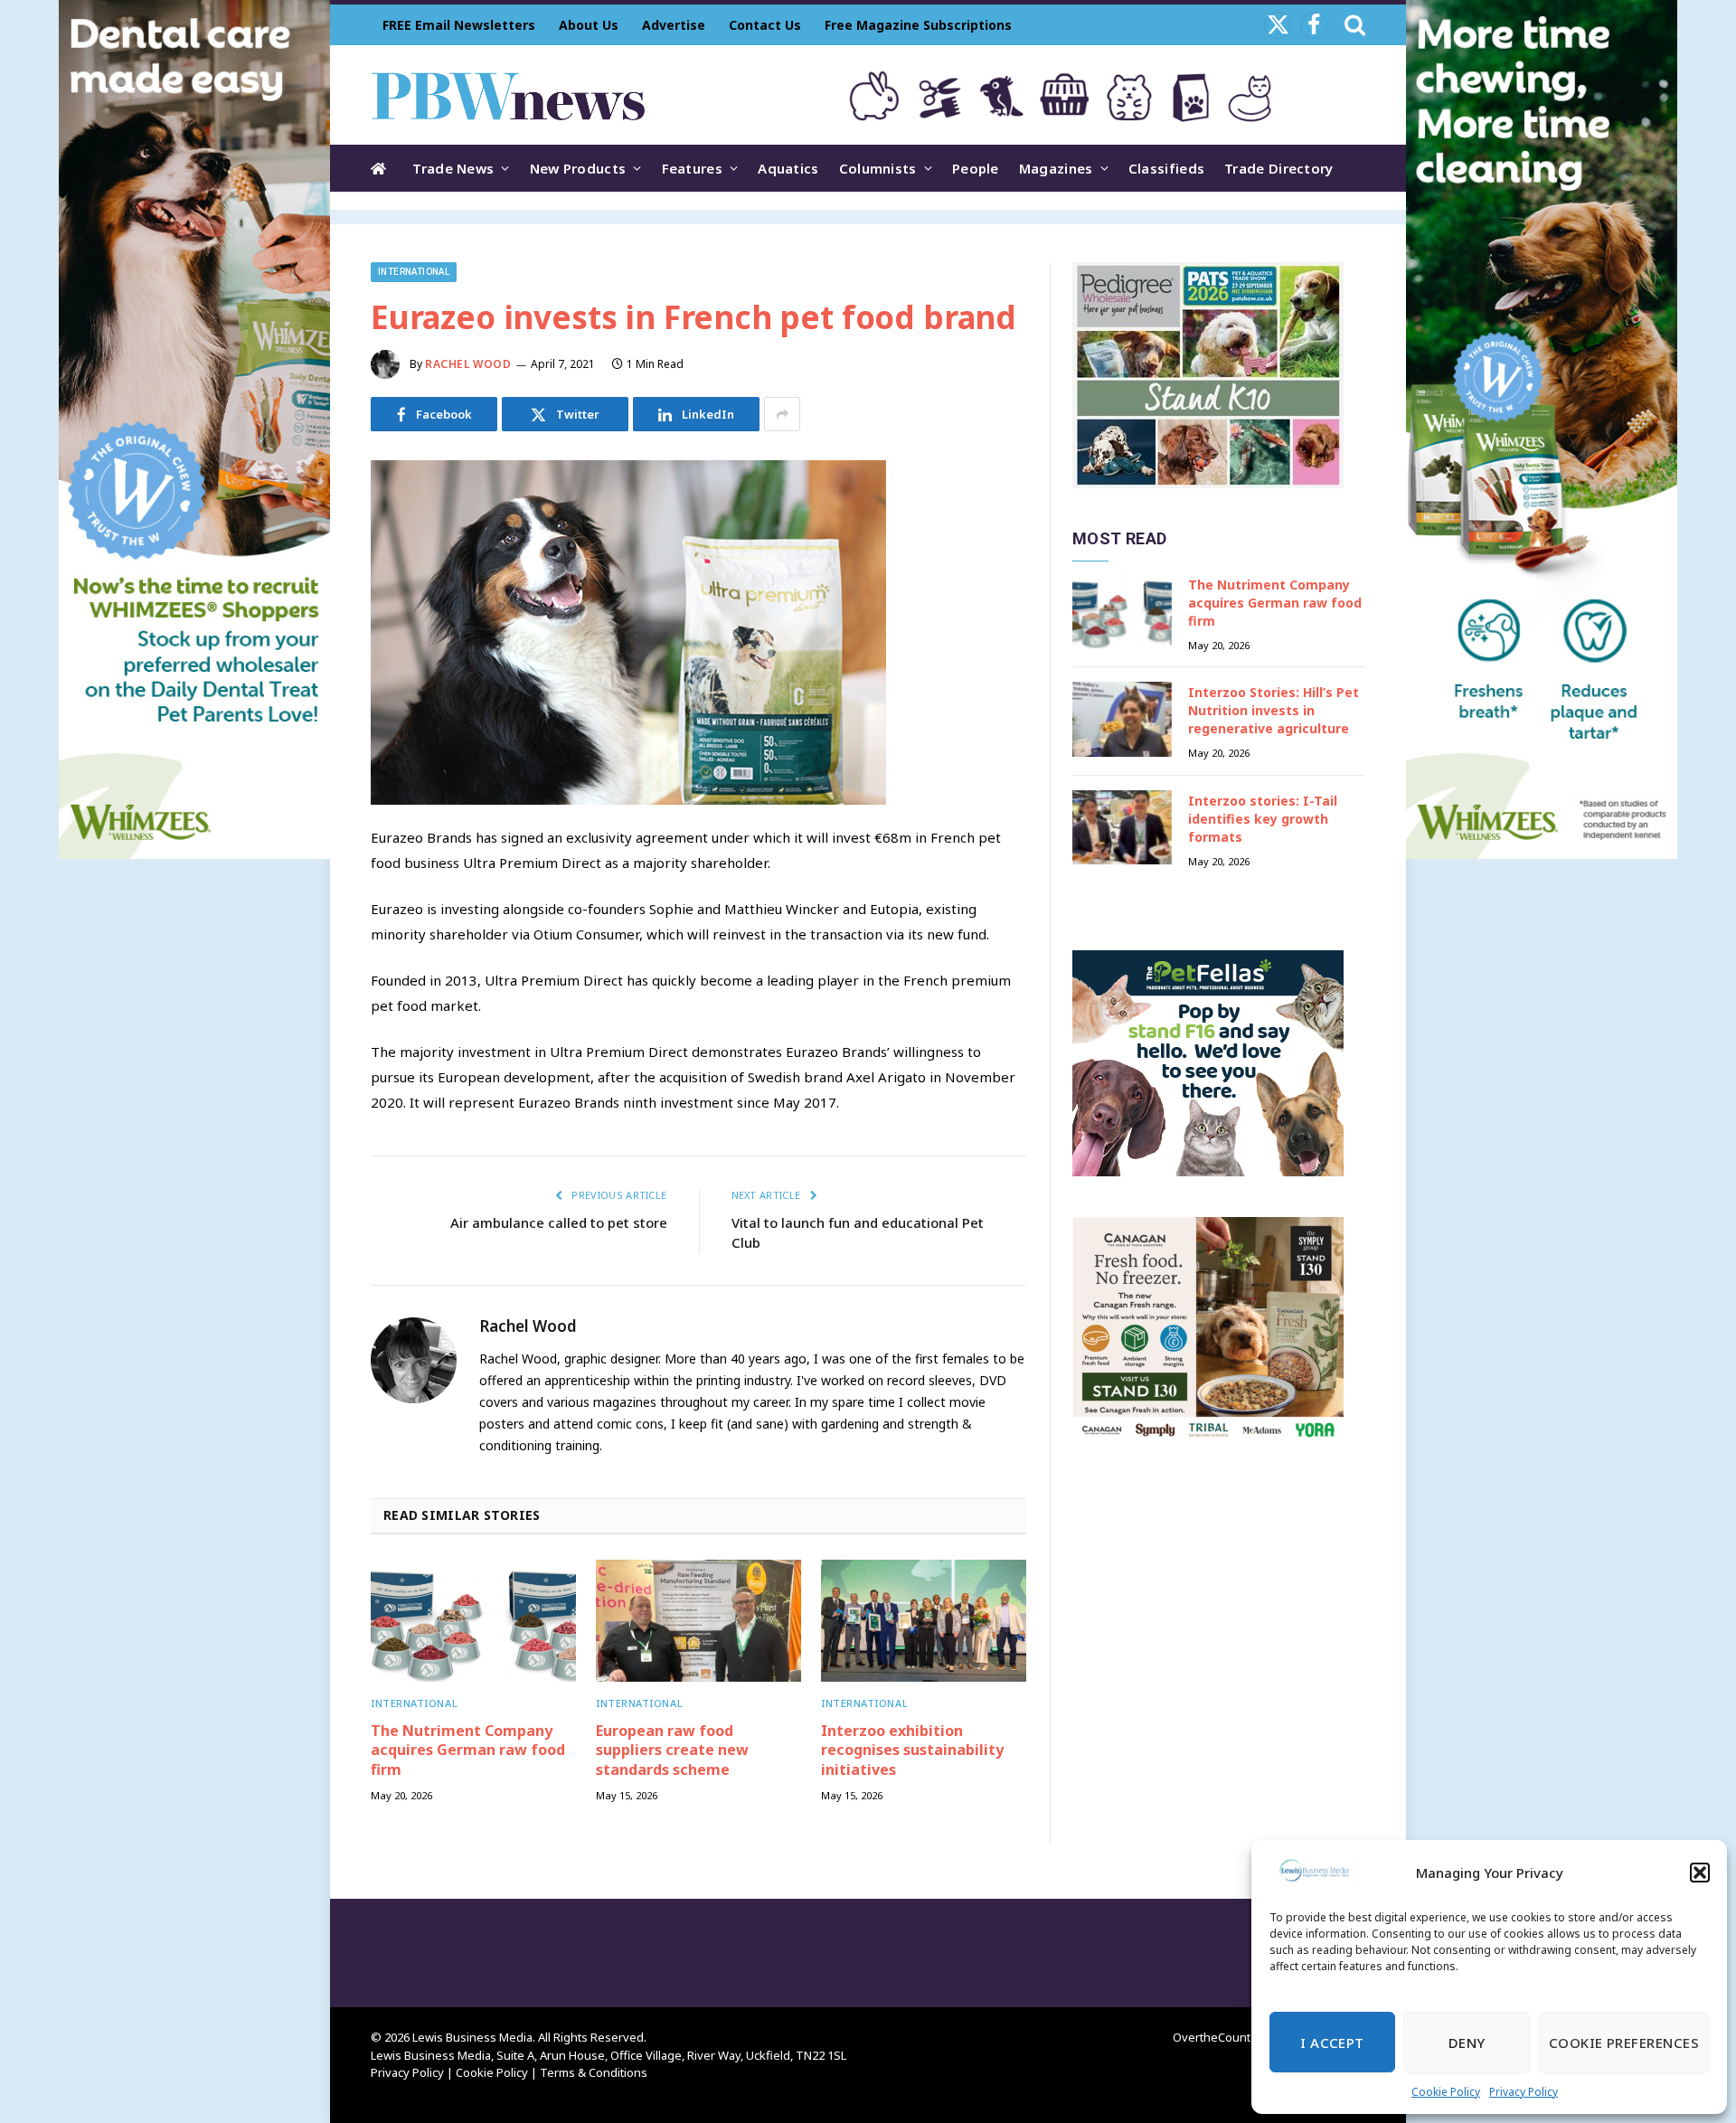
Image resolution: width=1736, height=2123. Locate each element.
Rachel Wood (468, 364)
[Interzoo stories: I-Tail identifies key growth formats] (1122, 828)
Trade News (453, 168)
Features (692, 168)
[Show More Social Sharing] (782, 414)
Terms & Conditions (594, 2072)
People (976, 168)
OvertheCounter (1217, 2037)
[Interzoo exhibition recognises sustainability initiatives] (924, 1621)
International (414, 272)
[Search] (1353, 25)
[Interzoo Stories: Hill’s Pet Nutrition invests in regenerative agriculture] (1122, 719)
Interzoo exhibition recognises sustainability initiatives (912, 1751)
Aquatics (788, 168)
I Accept (1332, 2043)
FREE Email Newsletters (459, 25)
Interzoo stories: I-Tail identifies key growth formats (1263, 819)
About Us (589, 25)
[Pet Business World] (508, 95)
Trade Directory (1279, 168)
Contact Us (765, 25)
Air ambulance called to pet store (559, 1222)
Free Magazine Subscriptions (918, 25)
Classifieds (1166, 168)
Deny (1467, 2043)
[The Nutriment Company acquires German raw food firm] (473, 1621)
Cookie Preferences (1624, 2043)
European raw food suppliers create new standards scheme (672, 1751)
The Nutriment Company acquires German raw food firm (468, 1751)
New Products (578, 168)
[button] (1700, 1873)
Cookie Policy (1446, 2092)
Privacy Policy (1524, 2092)
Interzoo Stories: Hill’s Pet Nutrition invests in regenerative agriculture (1274, 710)
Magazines (1056, 168)
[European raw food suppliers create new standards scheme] (698, 1621)
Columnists (878, 168)
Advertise (674, 25)
